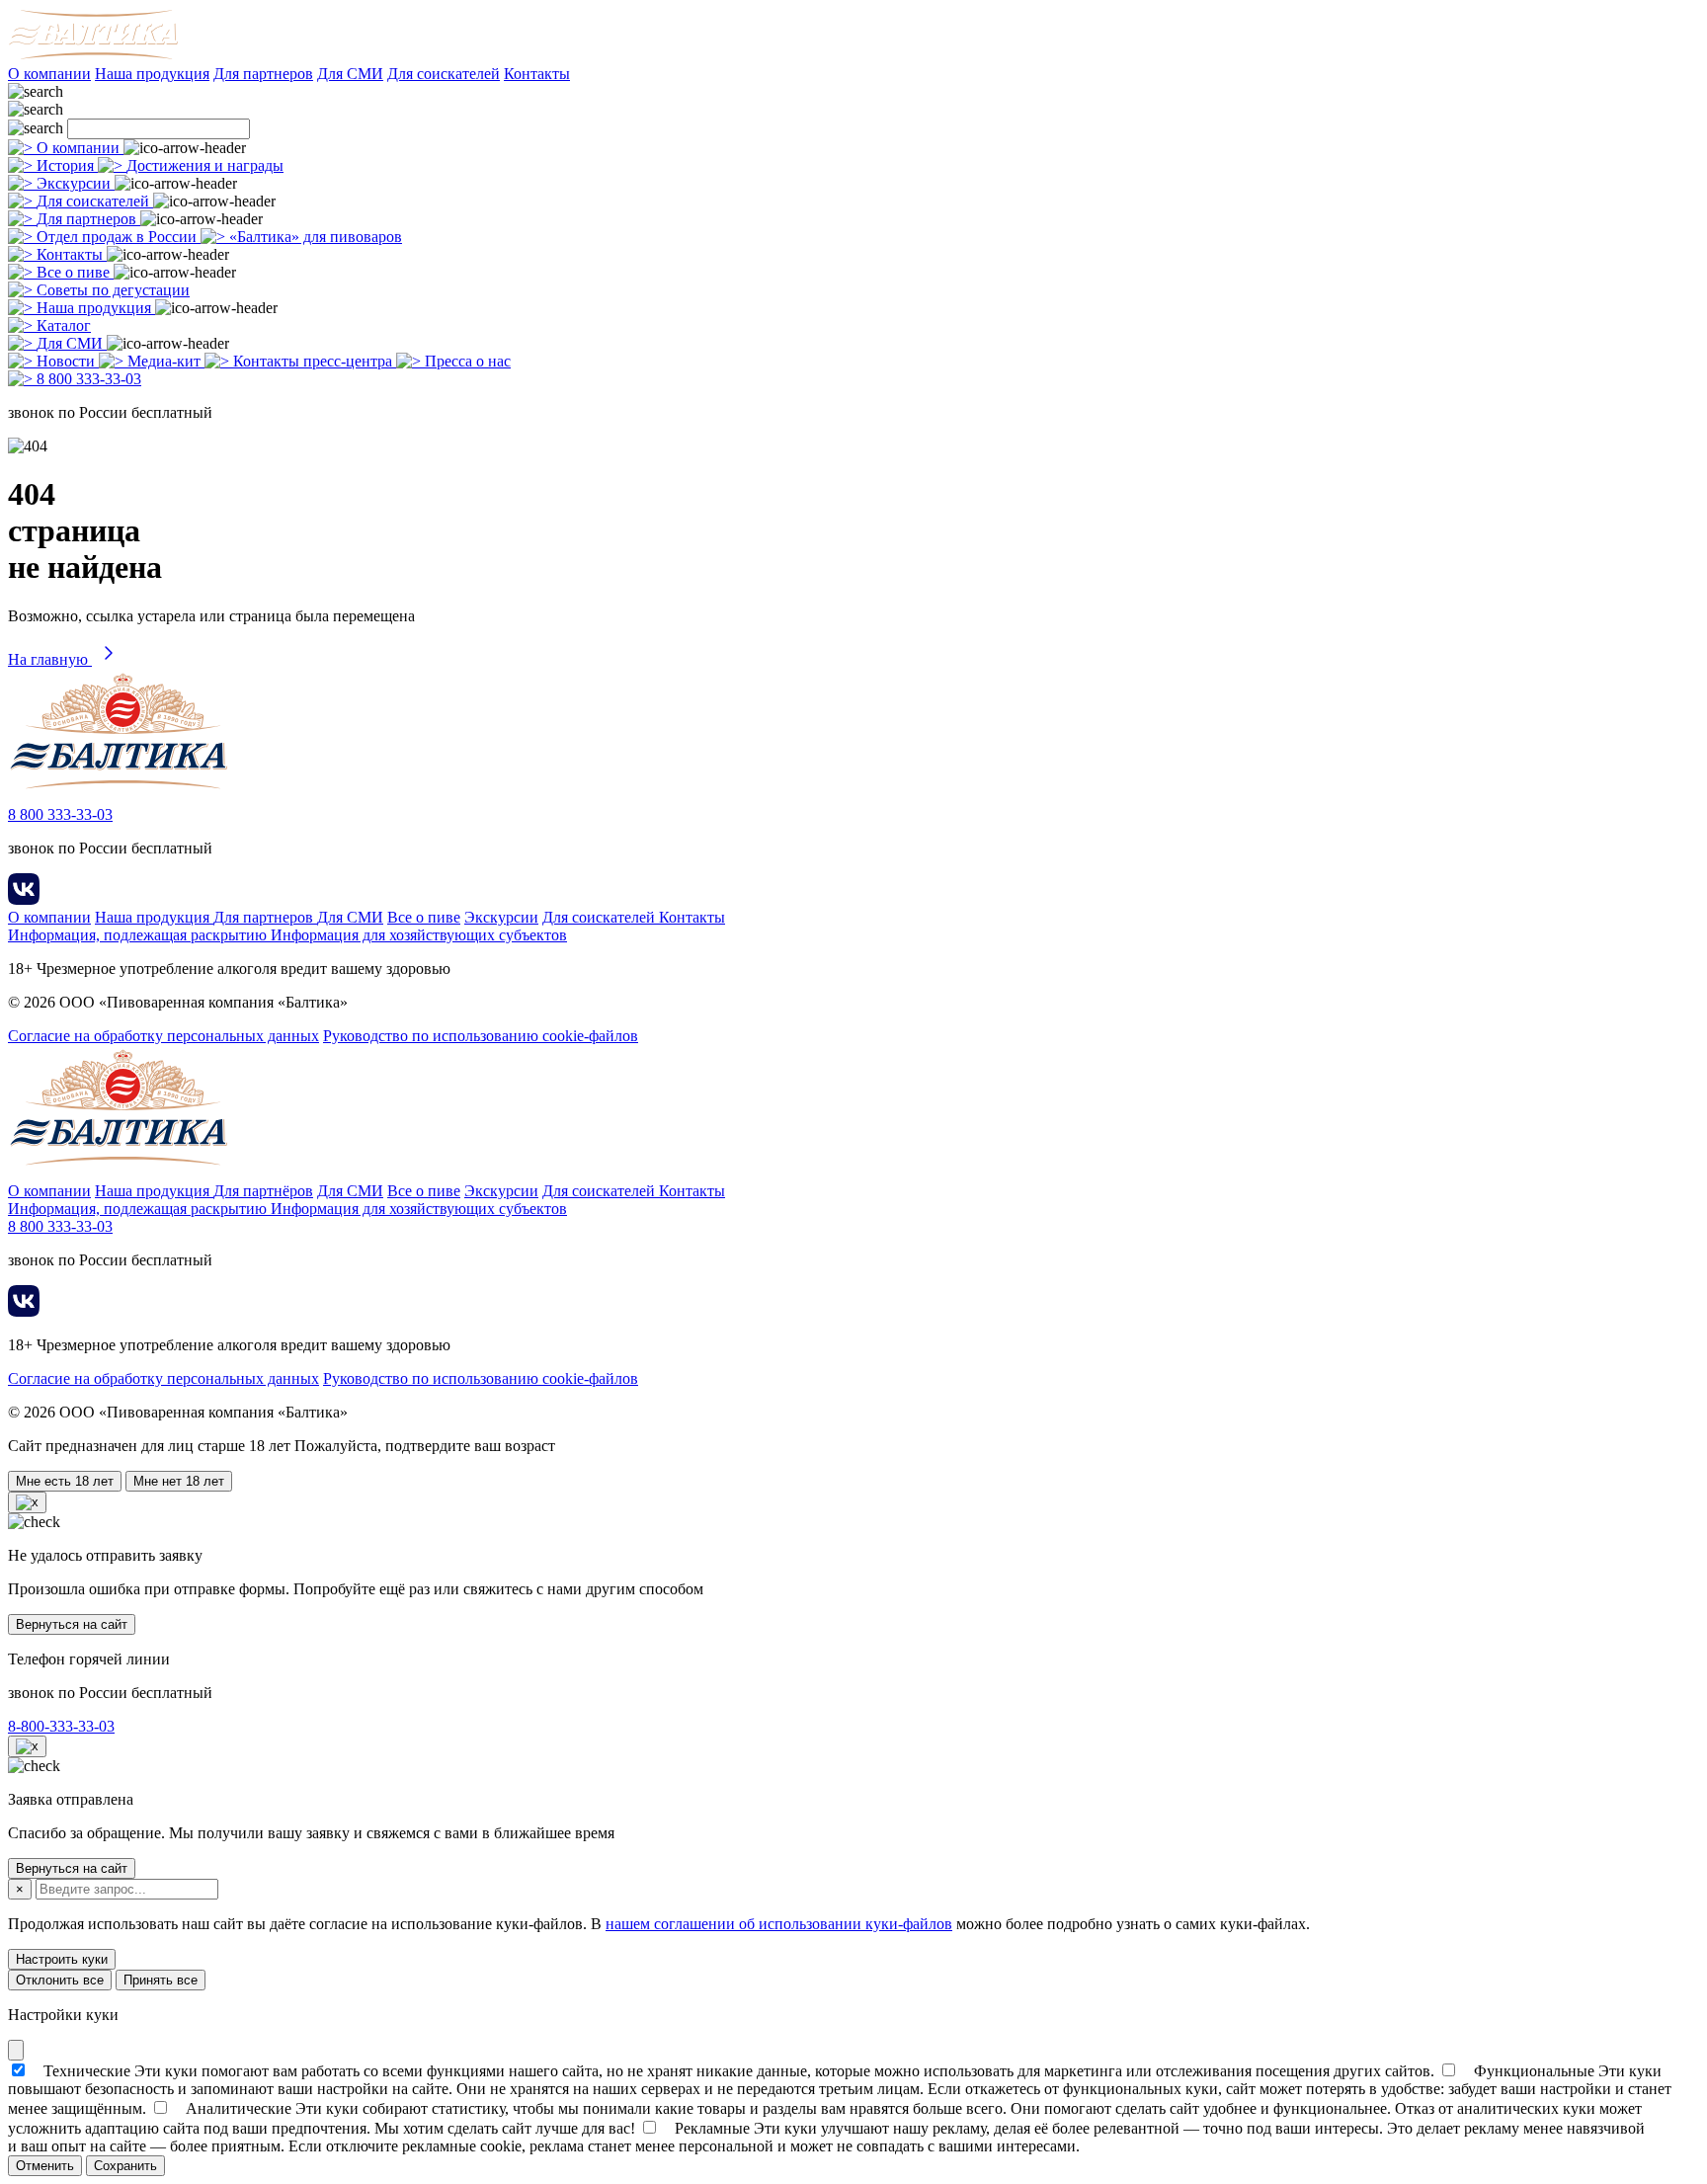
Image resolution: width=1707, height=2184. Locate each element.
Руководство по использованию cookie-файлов (481, 1036)
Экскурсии (501, 917)
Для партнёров (263, 1191)
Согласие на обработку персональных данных (163, 1036)
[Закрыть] (16, 2050)
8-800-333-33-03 (61, 1726)
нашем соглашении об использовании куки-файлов (779, 1924)
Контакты (537, 74)
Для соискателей (444, 74)
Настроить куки (62, 1959)
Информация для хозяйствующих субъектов (419, 935)
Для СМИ (350, 74)
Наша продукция (152, 74)
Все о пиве (424, 917)
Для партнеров (263, 74)
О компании (49, 74)
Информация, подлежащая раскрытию (139, 935)
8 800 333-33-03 (60, 814)
